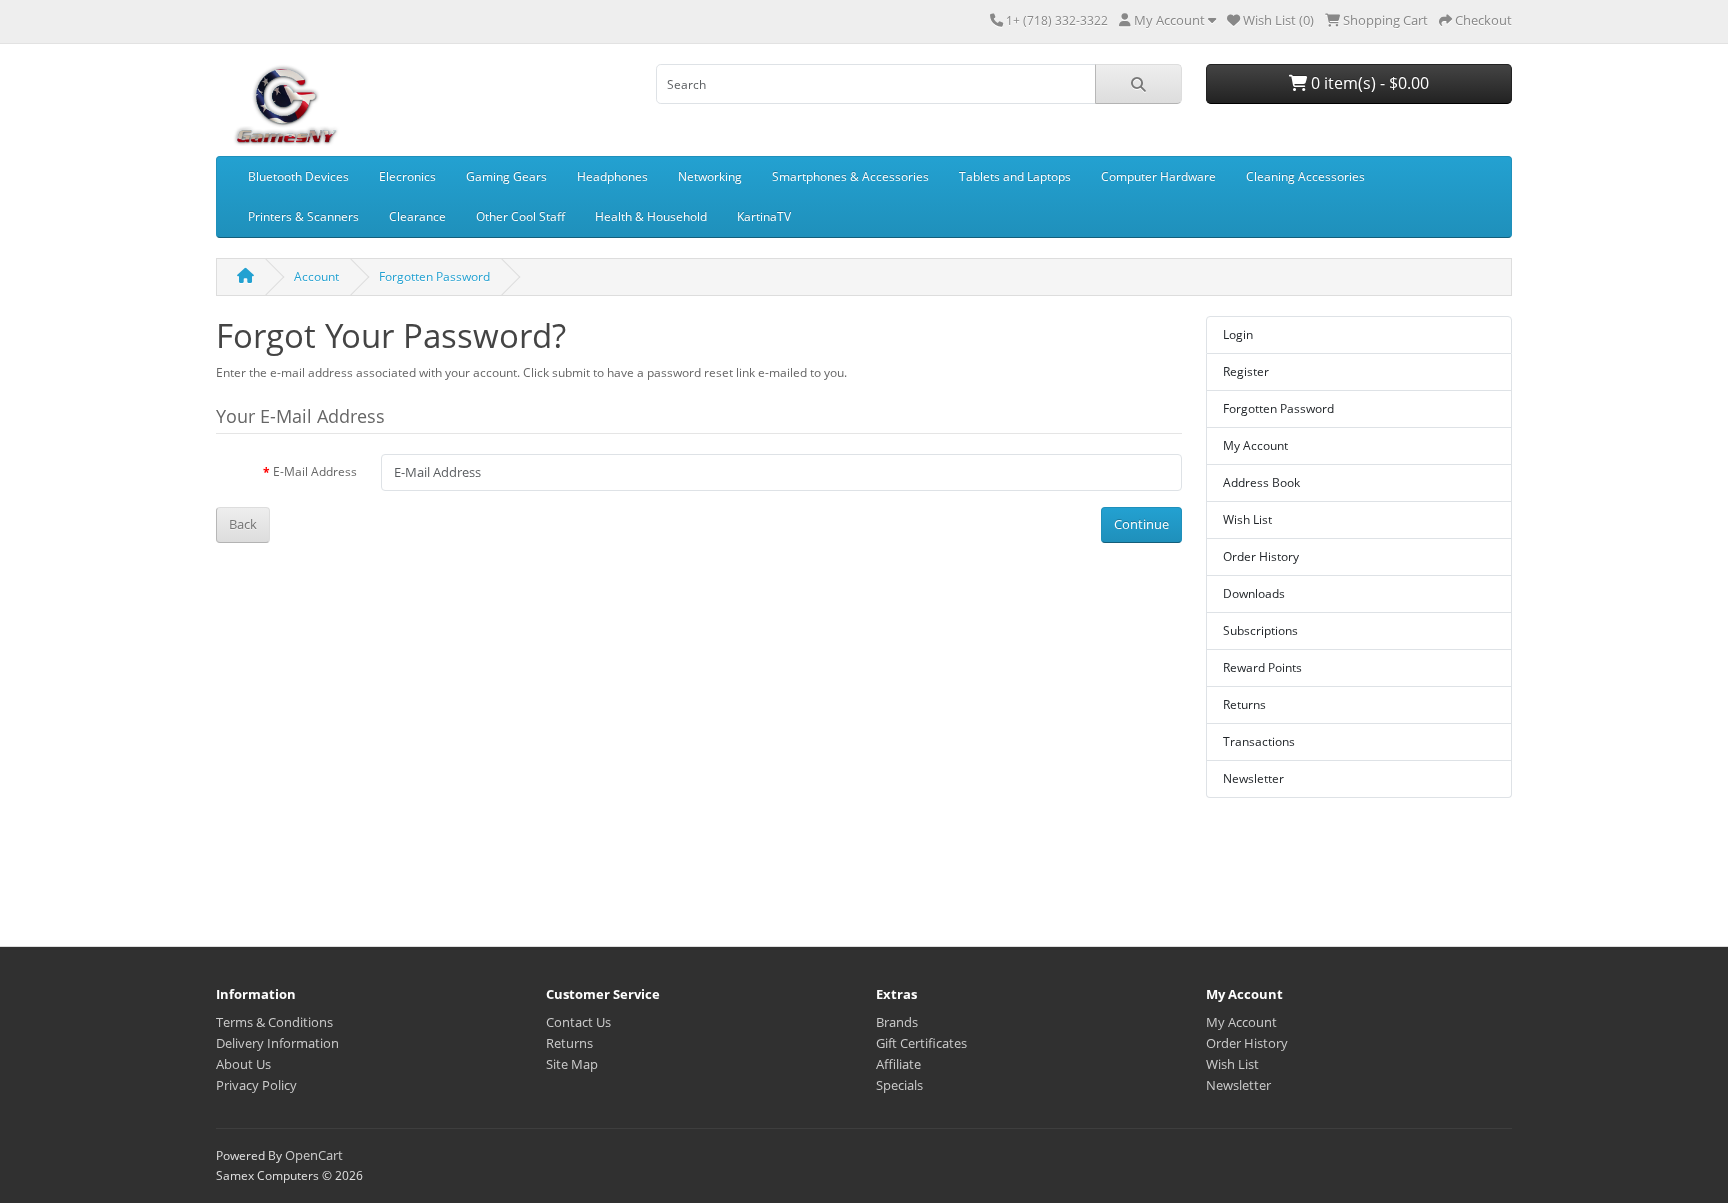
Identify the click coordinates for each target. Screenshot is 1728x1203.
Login (1238, 334)
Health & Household (651, 216)
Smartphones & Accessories (850, 176)
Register (1246, 371)
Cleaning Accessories (1305, 176)
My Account (1255, 445)
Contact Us (578, 1022)
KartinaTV (764, 216)
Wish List (1247, 519)
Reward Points (1262, 667)
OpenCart (314, 1155)
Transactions (1259, 741)
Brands (897, 1022)
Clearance (417, 216)
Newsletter (1253, 778)
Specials (899, 1085)
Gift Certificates (921, 1043)
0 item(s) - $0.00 (1368, 83)
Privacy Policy (256, 1085)
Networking (710, 176)
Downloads (1254, 593)
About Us (243, 1064)
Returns (1244, 704)
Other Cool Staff (520, 216)
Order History (1261, 556)
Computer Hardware (1158, 176)
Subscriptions (1260, 630)
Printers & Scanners (303, 216)
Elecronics (407, 176)
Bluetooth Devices (298, 176)
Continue (1141, 524)
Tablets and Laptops (1015, 176)
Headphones (612, 176)
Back (243, 524)
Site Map (572, 1064)
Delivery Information (277, 1043)
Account (316, 276)
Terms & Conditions (274, 1022)
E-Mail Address (315, 471)
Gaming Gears (506, 176)
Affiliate (898, 1064)
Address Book (1261, 482)
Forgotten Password (434, 276)
